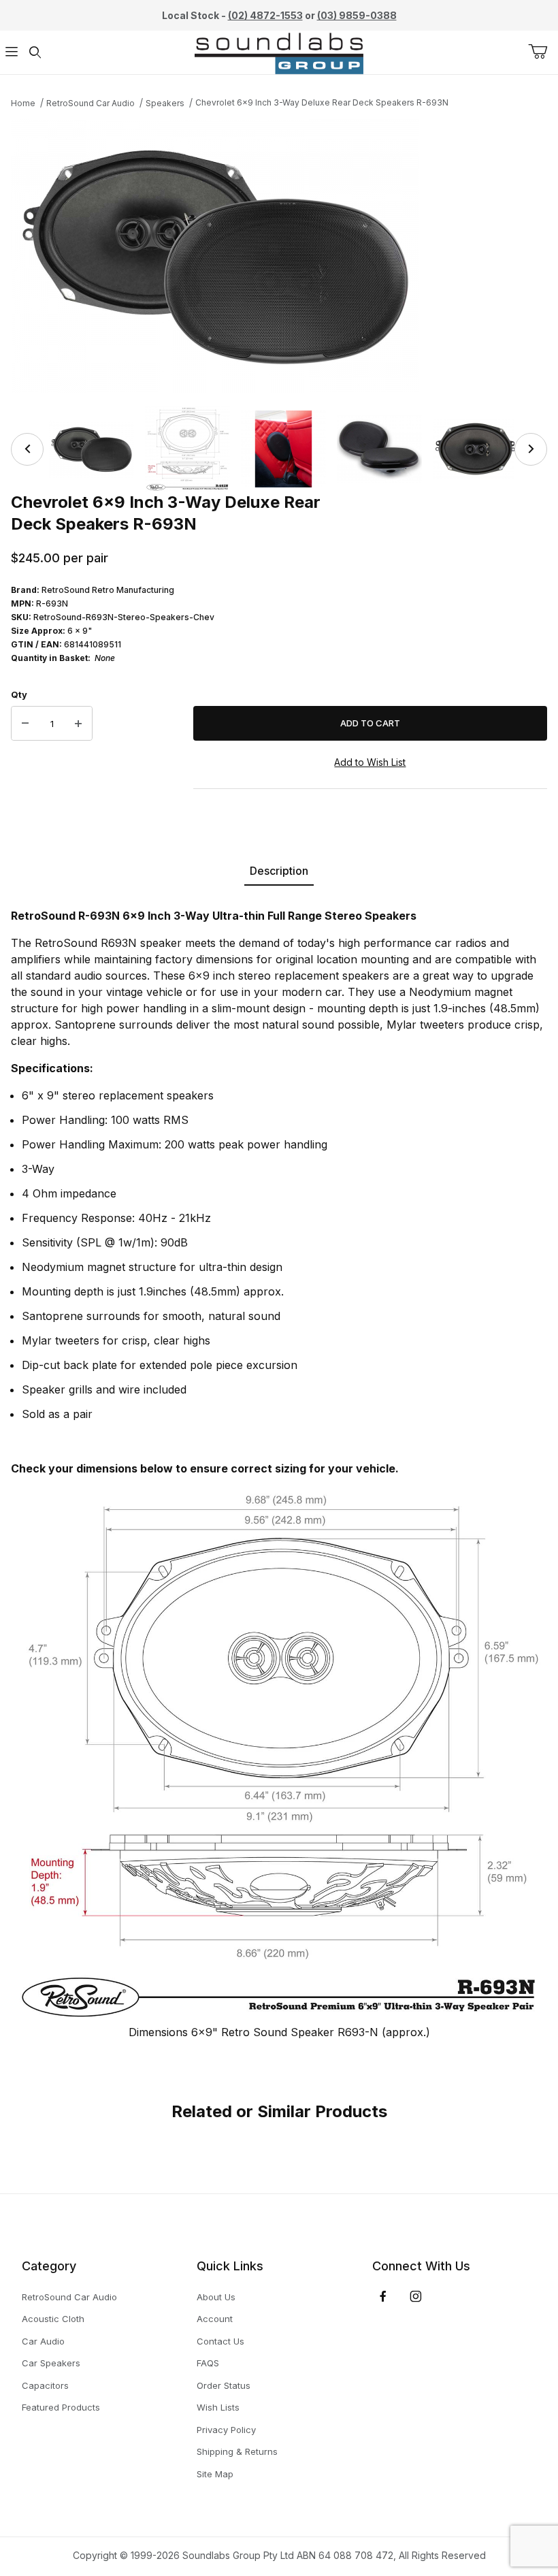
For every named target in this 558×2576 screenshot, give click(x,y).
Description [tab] (279, 871)
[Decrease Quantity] (25, 724)
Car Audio (43, 2341)
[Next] (531, 449)
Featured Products (61, 2407)
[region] (279, 449)
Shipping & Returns (237, 2451)
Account (215, 2319)
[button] (92, 449)
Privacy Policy (226, 2430)
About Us (216, 2297)
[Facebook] (383, 2296)
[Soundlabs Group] (279, 51)
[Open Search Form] (35, 53)
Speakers (165, 103)
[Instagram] (416, 2296)
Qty (19, 694)
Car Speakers (51, 2363)
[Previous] (27, 449)
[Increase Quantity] (78, 724)
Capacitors (45, 2385)
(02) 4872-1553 (265, 15)
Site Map (215, 2474)
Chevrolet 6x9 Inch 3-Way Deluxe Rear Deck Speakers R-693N (322, 102)
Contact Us (220, 2341)
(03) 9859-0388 (357, 15)
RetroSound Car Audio (91, 103)
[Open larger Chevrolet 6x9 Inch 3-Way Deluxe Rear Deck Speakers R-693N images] (279, 256)
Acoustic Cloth (53, 2319)
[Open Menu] (12, 53)
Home (23, 103)
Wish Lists (218, 2407)
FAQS (208, 2363)
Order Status (224, 2385)
